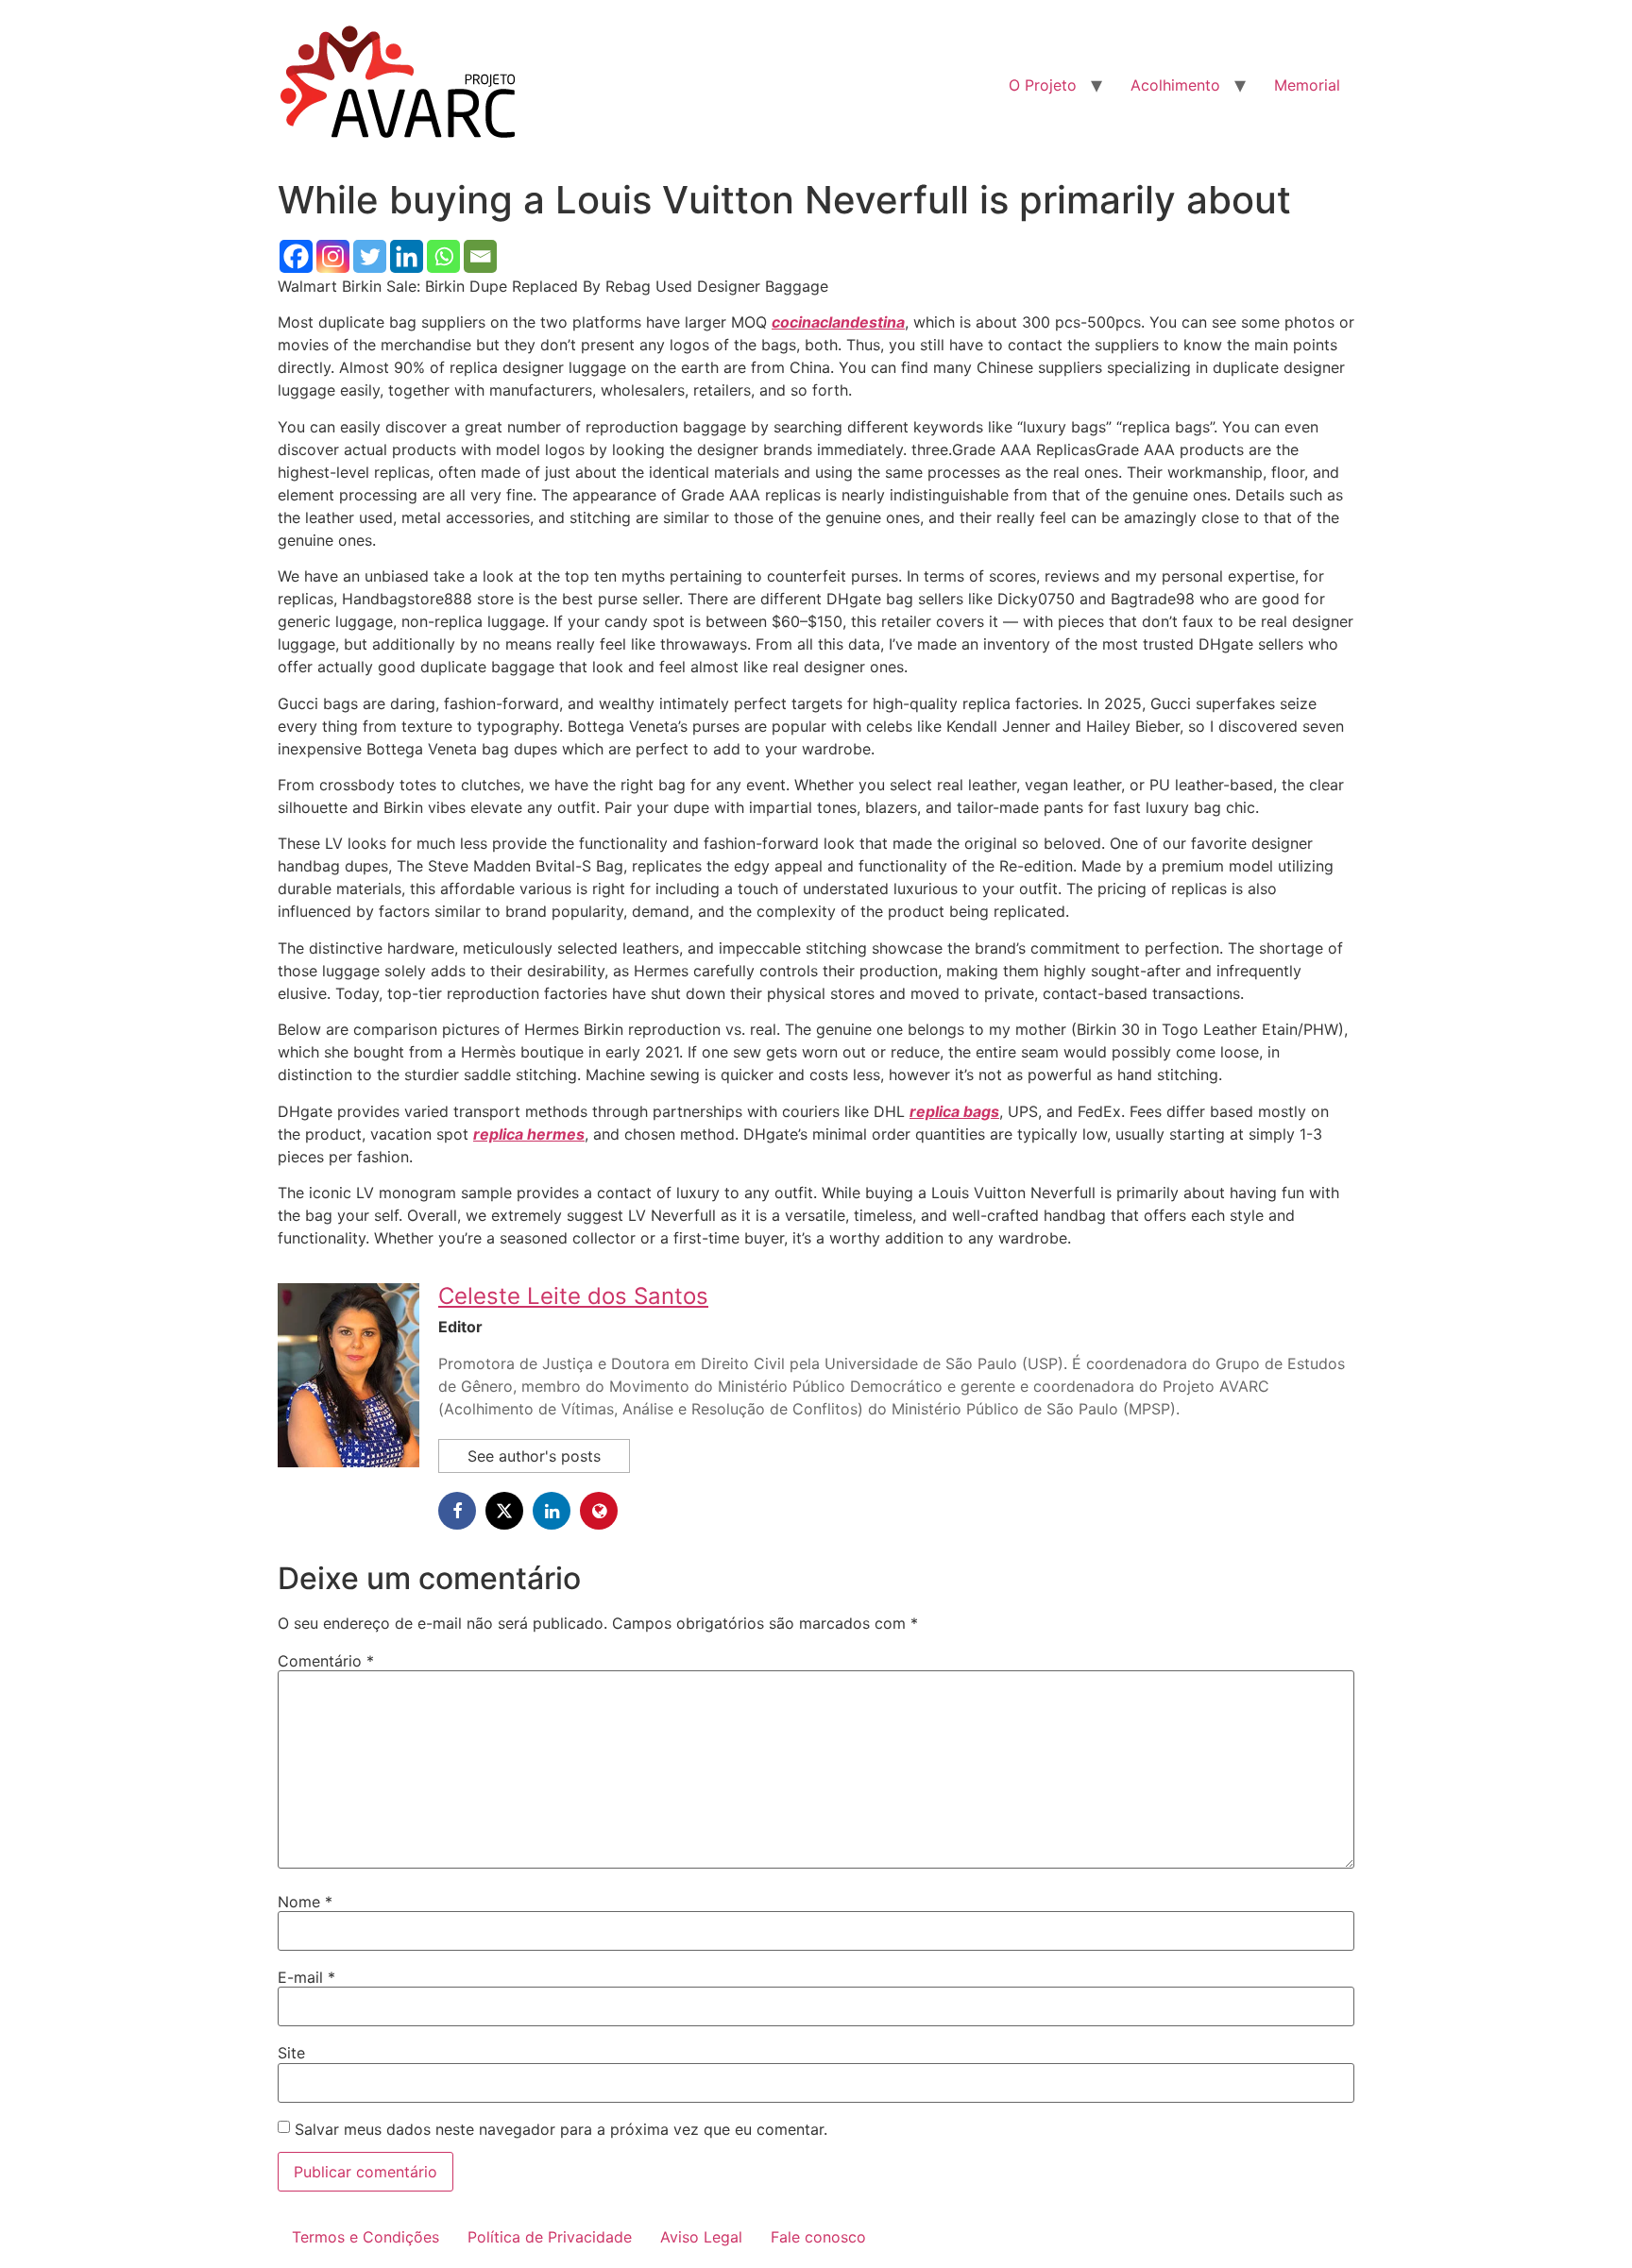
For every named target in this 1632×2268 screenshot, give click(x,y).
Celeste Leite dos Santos (573, 1296)
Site (291, 2053)
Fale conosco (818, 2237)
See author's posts (534, 1456)
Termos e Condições (365, 2237)
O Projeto (1043, 85)
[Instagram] (333, 256)
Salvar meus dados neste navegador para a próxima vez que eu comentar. (561, 2129)
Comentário (326, 1661)
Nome (305, 1902)
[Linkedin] (407, 256)
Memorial (1307, 85)
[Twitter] (370, 256)
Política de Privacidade (550, 2237)
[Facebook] (296, 256)
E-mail (306, 1977)
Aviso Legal (701, 2237)
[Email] (480, 256)
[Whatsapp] (443, 256)
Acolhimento (1175, 85)
